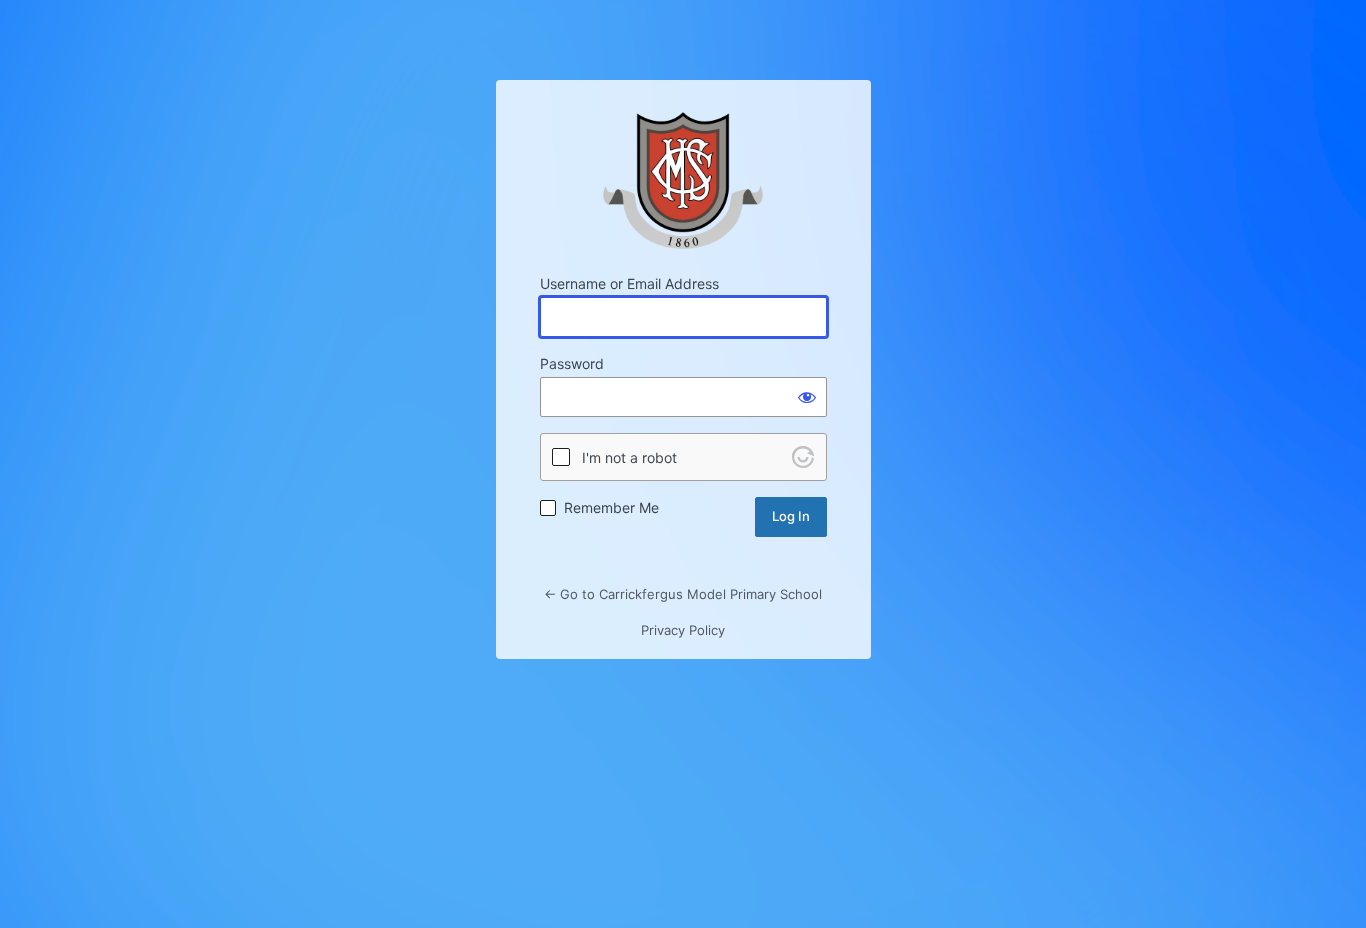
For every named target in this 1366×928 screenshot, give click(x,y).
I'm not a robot (629, 457)
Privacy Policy (683, 630)
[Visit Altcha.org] (803, 457)
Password (572, 363)
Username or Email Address (629, 283)
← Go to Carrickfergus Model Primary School (683, 594)
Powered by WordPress (683, 180)
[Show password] (807, 397)
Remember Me (611, 507)
